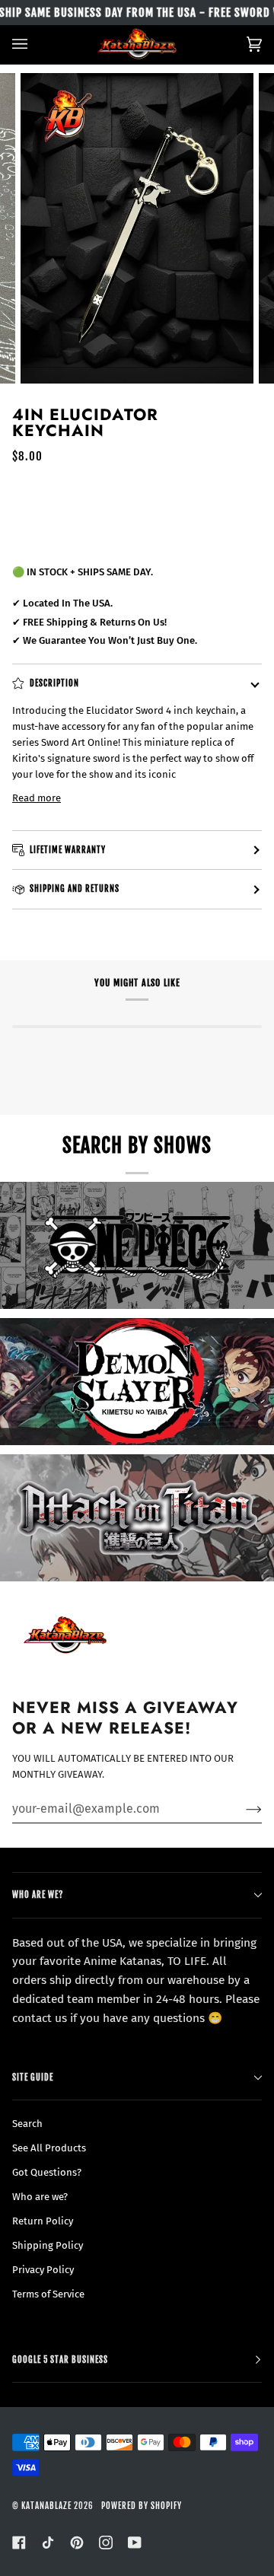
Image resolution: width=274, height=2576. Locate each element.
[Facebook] (19, 2543)
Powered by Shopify (142, 2506)
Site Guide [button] (33, 2077)
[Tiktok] (48, 2543)
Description (54, 683)
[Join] (242, 1809)
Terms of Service (48, 2294)
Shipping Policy (48, 2245)
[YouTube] (135, 2543)
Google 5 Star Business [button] (60, 2359)
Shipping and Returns (75, 888)
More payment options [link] (64, 541)
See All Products (49, 2148)
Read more (37, 798)
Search (27, 2124)
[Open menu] (35, 45)
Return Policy (43, 2221)
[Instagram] (106, 2543)
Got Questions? (47, 2172)
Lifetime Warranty (68, 850)
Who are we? (40, 2197)
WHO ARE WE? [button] (38, 1895)
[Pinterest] (77, 2543)
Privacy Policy (43, 2270)
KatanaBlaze (46, 2506)
